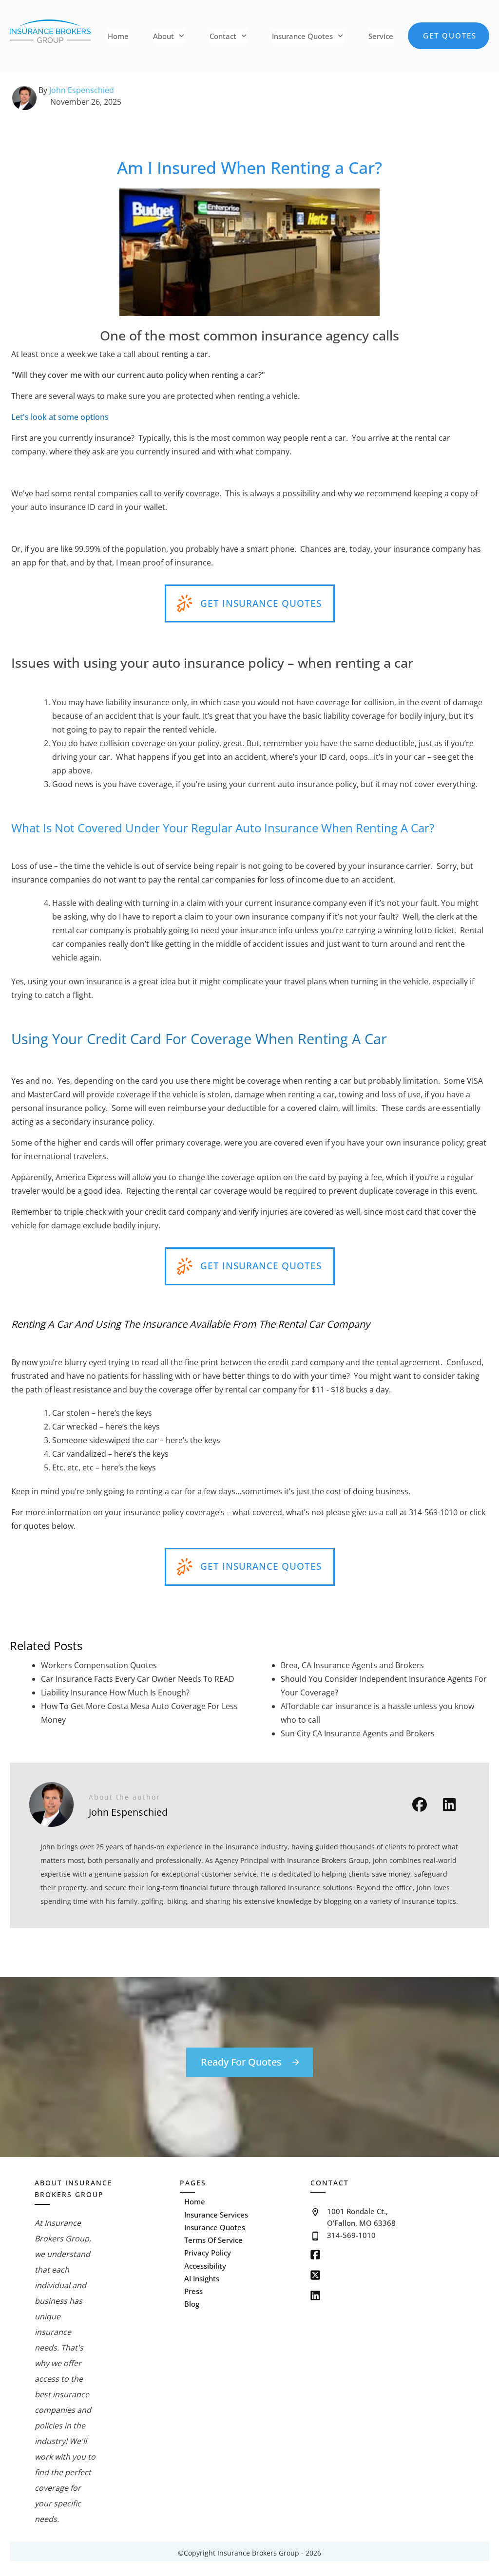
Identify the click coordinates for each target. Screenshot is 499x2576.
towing (351, 1094)
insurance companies (51, 880)
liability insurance (137, 702)
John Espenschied (82, 90)
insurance (113, 438)
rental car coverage (211, 1191)
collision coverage (132, 743)
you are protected (180, 396)
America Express (86, 1177)
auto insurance (58, 507)
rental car (432, 438)
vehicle (202, 730)
